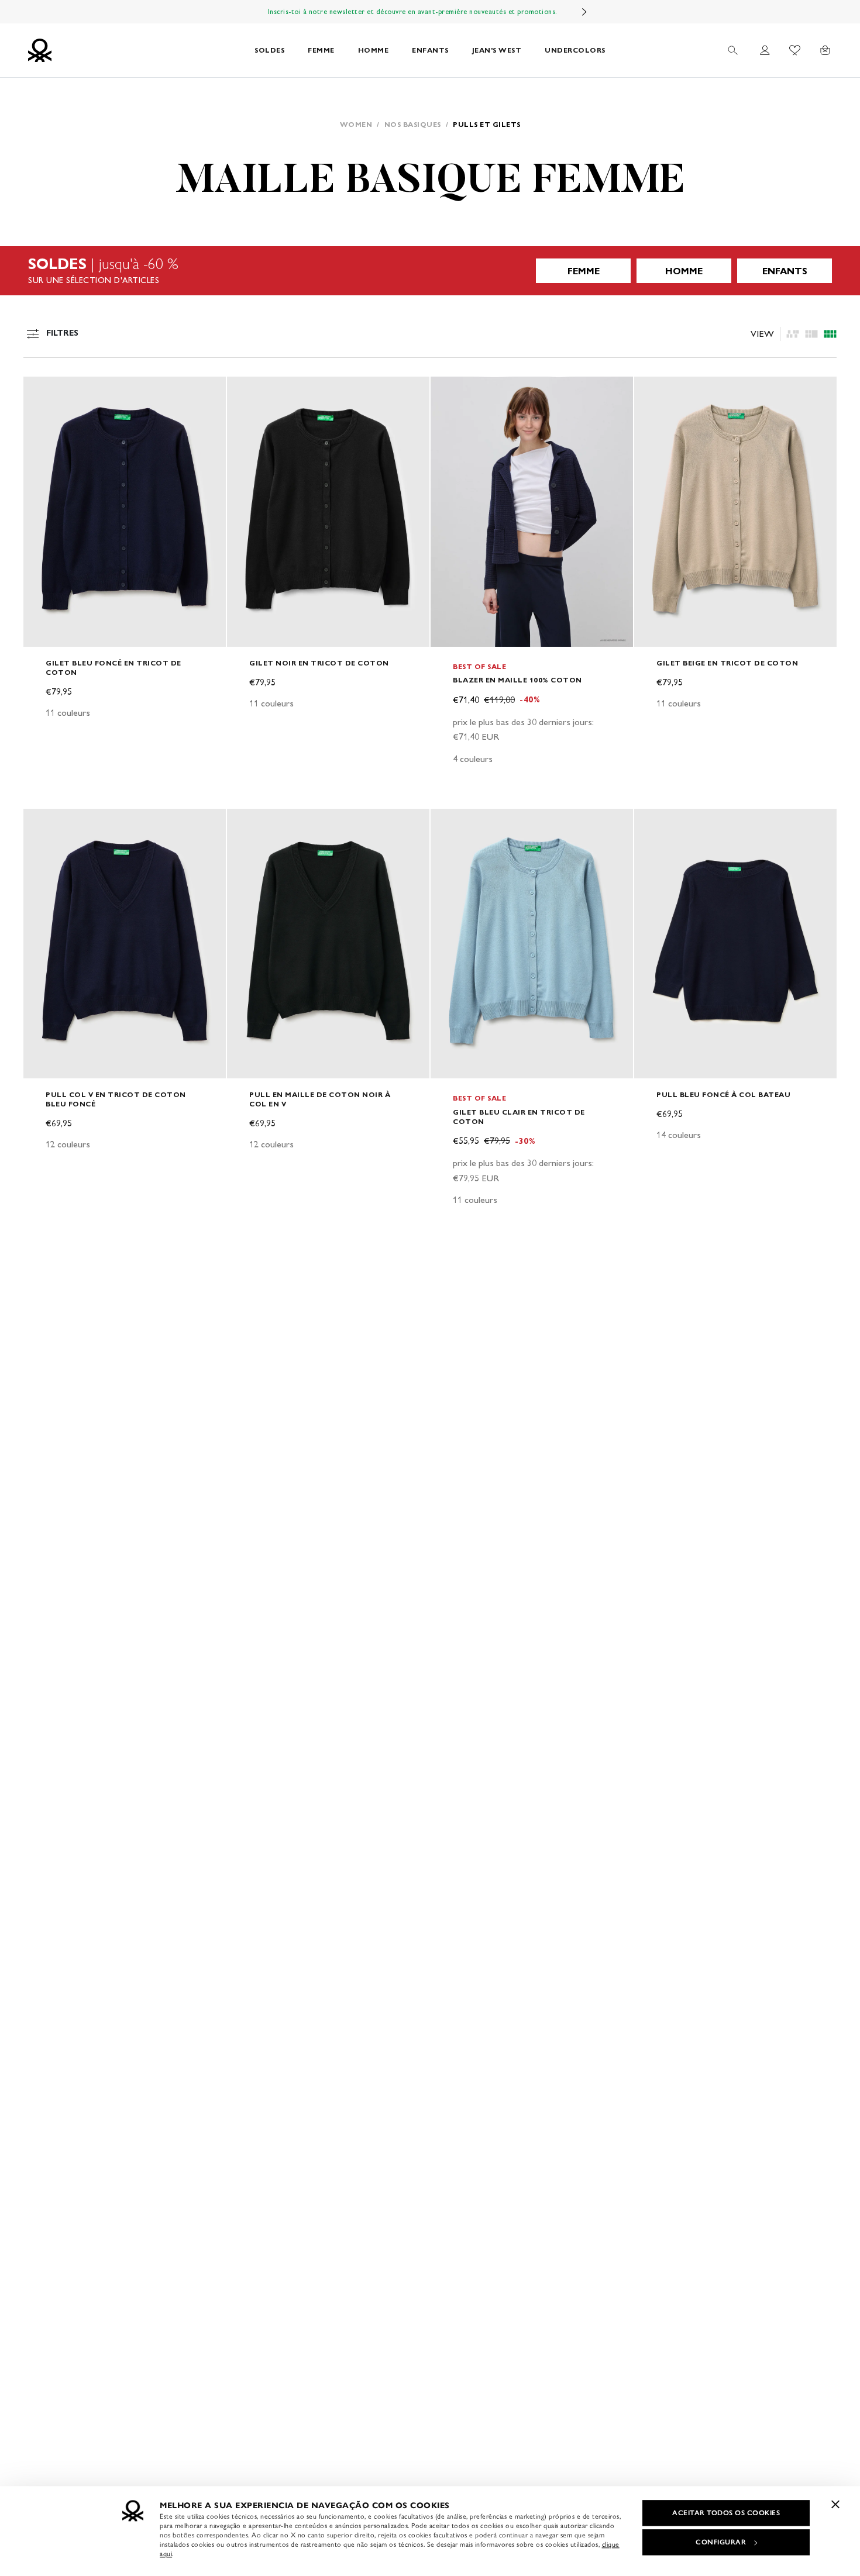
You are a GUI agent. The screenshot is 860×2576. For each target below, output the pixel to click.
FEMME (321, 50)
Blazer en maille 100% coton (517, 680)
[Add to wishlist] (42, 392)
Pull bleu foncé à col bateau (723, 1094)
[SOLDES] (430, 271)
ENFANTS (430, 50)
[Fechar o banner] (835, 2504)
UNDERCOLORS (575, 50)
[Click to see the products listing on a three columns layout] (830, 334)
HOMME (374, 50)
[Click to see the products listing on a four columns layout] (811, 334)
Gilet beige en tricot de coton (727, 663)
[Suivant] (584, 12)
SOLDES (269, 50)
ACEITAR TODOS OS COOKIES (726, 2513)
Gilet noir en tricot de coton (319, 663)
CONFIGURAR (721, 2542)
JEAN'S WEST (497, 50)
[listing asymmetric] (793, 334)
